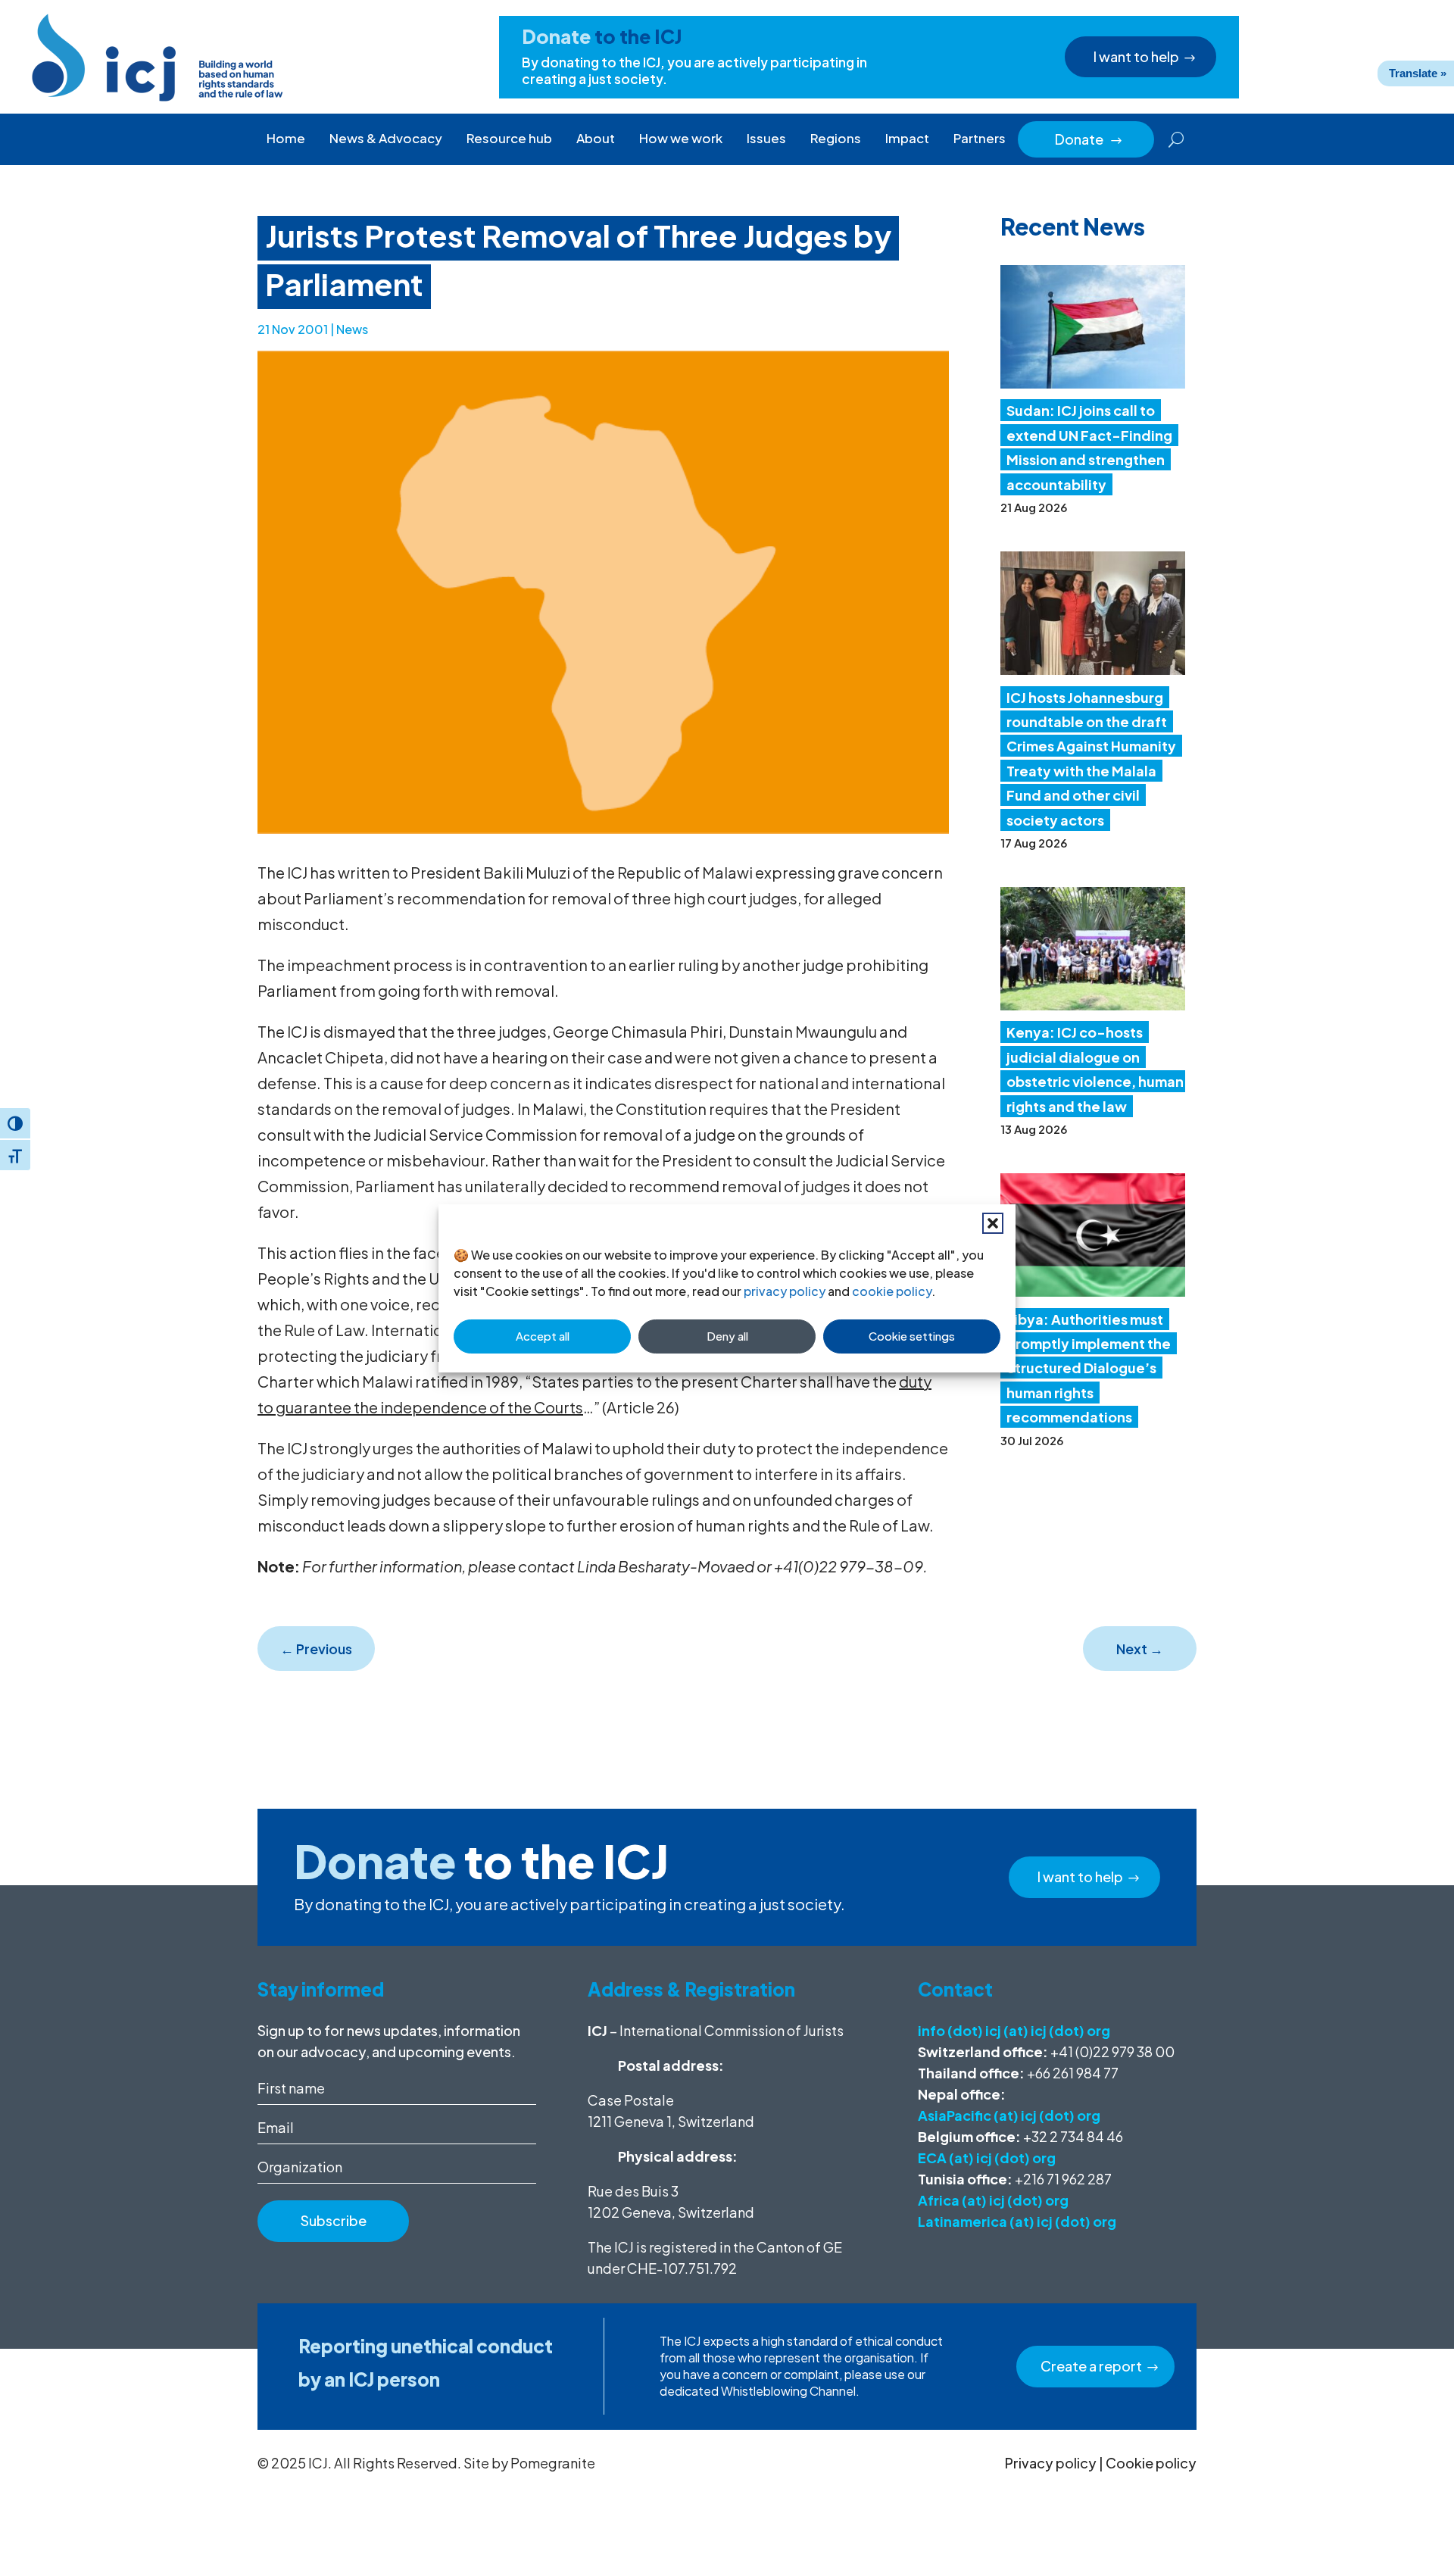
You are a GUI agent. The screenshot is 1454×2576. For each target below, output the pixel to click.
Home (286, 138)
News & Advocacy (386, 138)
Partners (980, 138)
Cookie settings (912, 1336)
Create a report (1091, 2366)
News (352, 329)
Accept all (543, 1336)
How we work (681, 138)
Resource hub (509, 138)
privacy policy (785, 1291)
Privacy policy (1051, 2463)
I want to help (1136, 56)
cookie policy (892, 1291)
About (596, 138)
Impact (907, 138)
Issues (766, 138)
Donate (1089, 139)
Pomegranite (553, 2463)
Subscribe (334, 2220)
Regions (836, 138)
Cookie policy (1151, 2463)
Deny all (727, 1336)
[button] (993, 1223)
